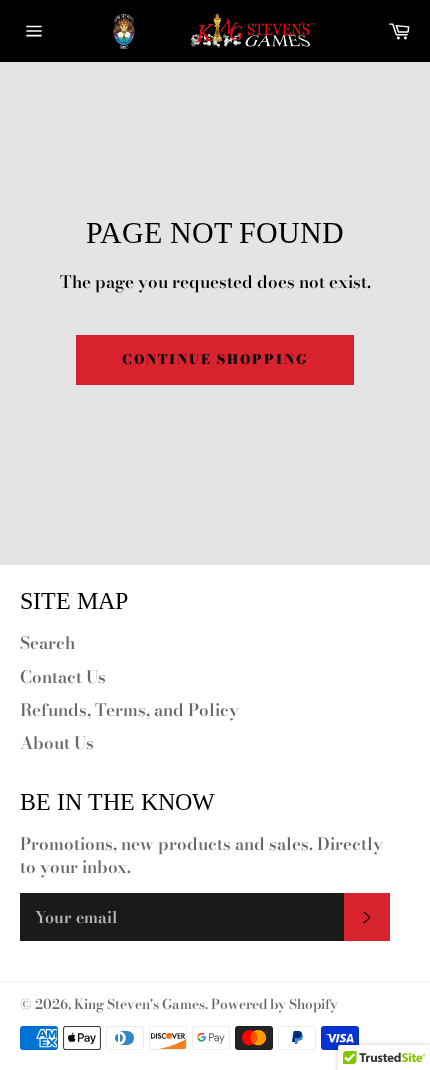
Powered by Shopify (274, 1004)
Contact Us (63, 677)
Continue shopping (214, 359)
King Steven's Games (139, 1004)
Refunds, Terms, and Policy (129, 710)
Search (47, 643)
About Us (57, 743)
